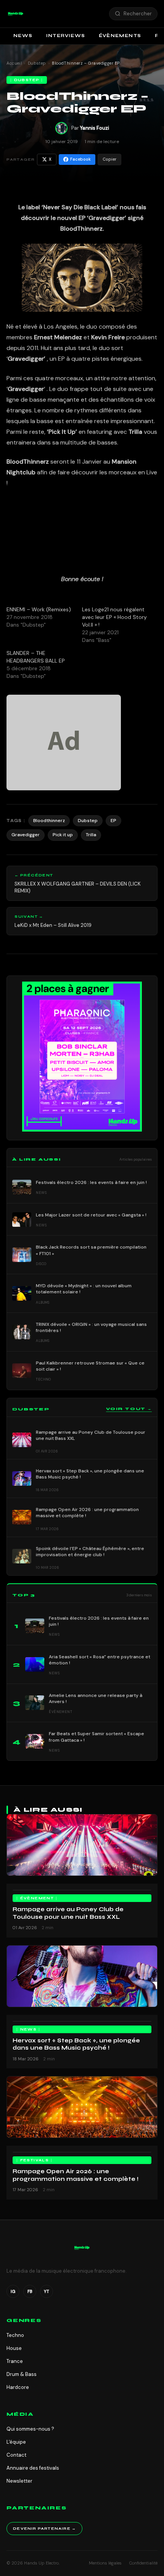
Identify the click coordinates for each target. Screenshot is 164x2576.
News (23, 36)
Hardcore (18, 2387)
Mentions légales (105, 2563)
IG (13, 2291)
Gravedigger (26, 835)
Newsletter (19, 2481)
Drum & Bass (22, 2374)
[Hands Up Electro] (16, 14)
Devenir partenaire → (44, 2529)
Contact (16, 2455)
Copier (109, 159)
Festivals (35, 2160)
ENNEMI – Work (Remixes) (39, 609)
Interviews (66, 36)
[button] (16, 14)
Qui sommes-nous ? (30, 2429)
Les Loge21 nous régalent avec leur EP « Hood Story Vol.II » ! (114, 617)
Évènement (37, 1898)
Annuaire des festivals (33, 2468)
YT (47, 2291)
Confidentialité (143, 2563)
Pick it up (63, 835)
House (14, 2348)
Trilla (91, 835)
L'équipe (16, 2442)
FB (30, 2291)
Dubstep (37, 63)
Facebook (80, 159)
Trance (15, 2361)
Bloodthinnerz (49, 821)
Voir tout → (129, 1409)
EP (113, 821)
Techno (15, 2335)
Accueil (14, 63)
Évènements (120, 36)
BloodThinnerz (81, 229)
